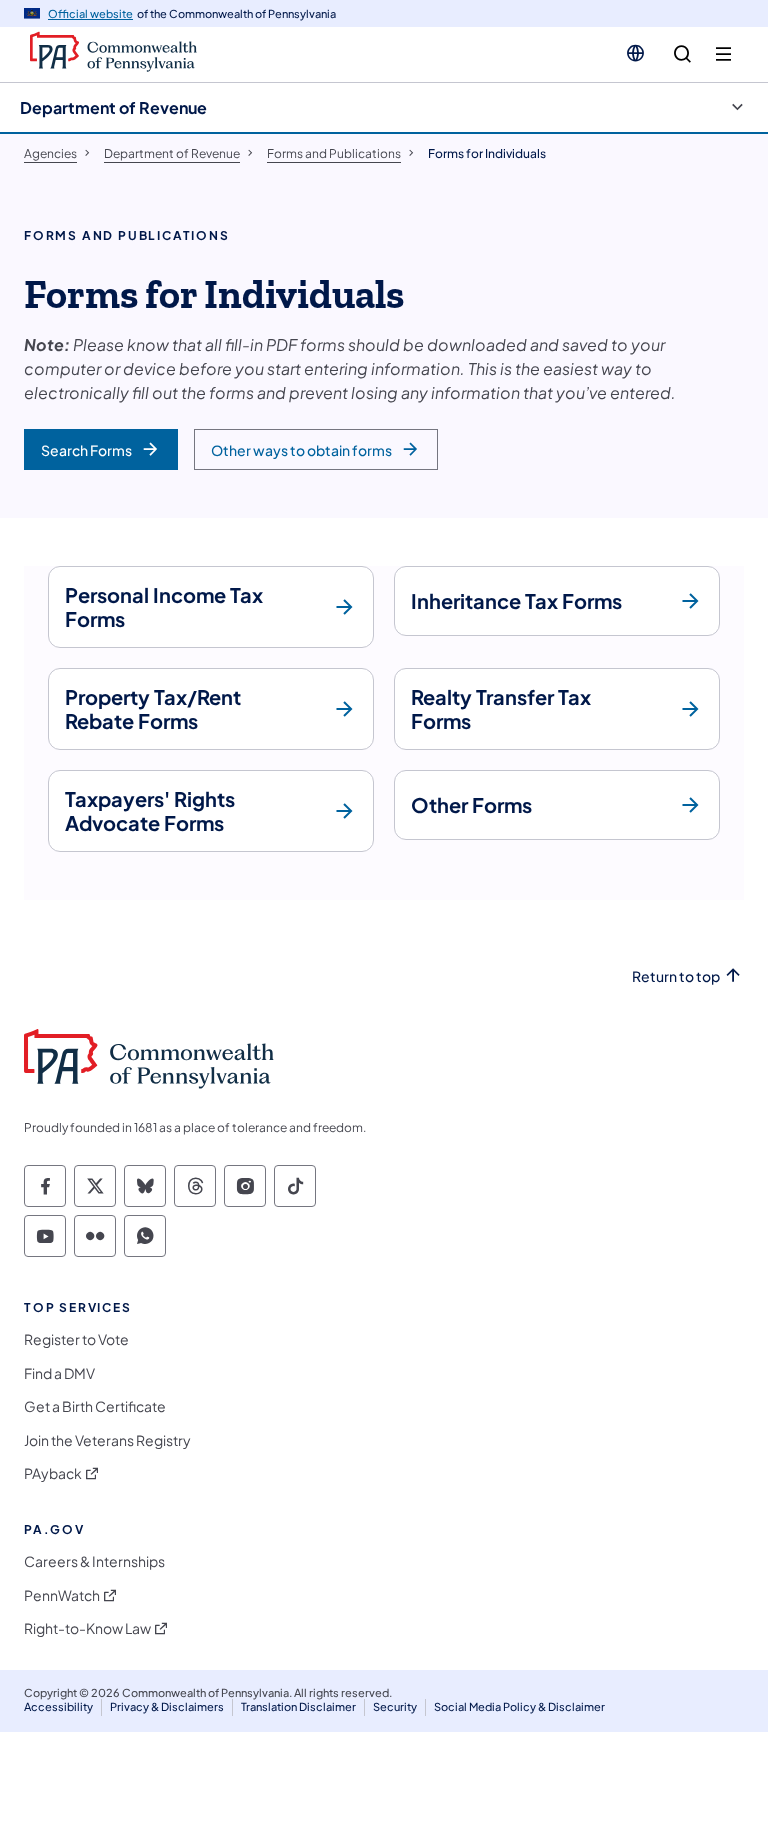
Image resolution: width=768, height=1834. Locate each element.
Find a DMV (59, 1373)
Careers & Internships (94, 1561)
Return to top (676, 976)
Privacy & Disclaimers (167, 1706)
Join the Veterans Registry (107, 1440)
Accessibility (58, 1706)
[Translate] (635, 53)
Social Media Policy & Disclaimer (519, 1706)
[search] (682, 54)
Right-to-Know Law (87, 1628)
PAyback (53, 1473)
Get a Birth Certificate (95, 1406)
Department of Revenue (113, 107)
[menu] (723, 54)
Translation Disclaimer (298, 1706)
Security (395, 1706)
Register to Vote (76, 1339)
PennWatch (62, 1595)
